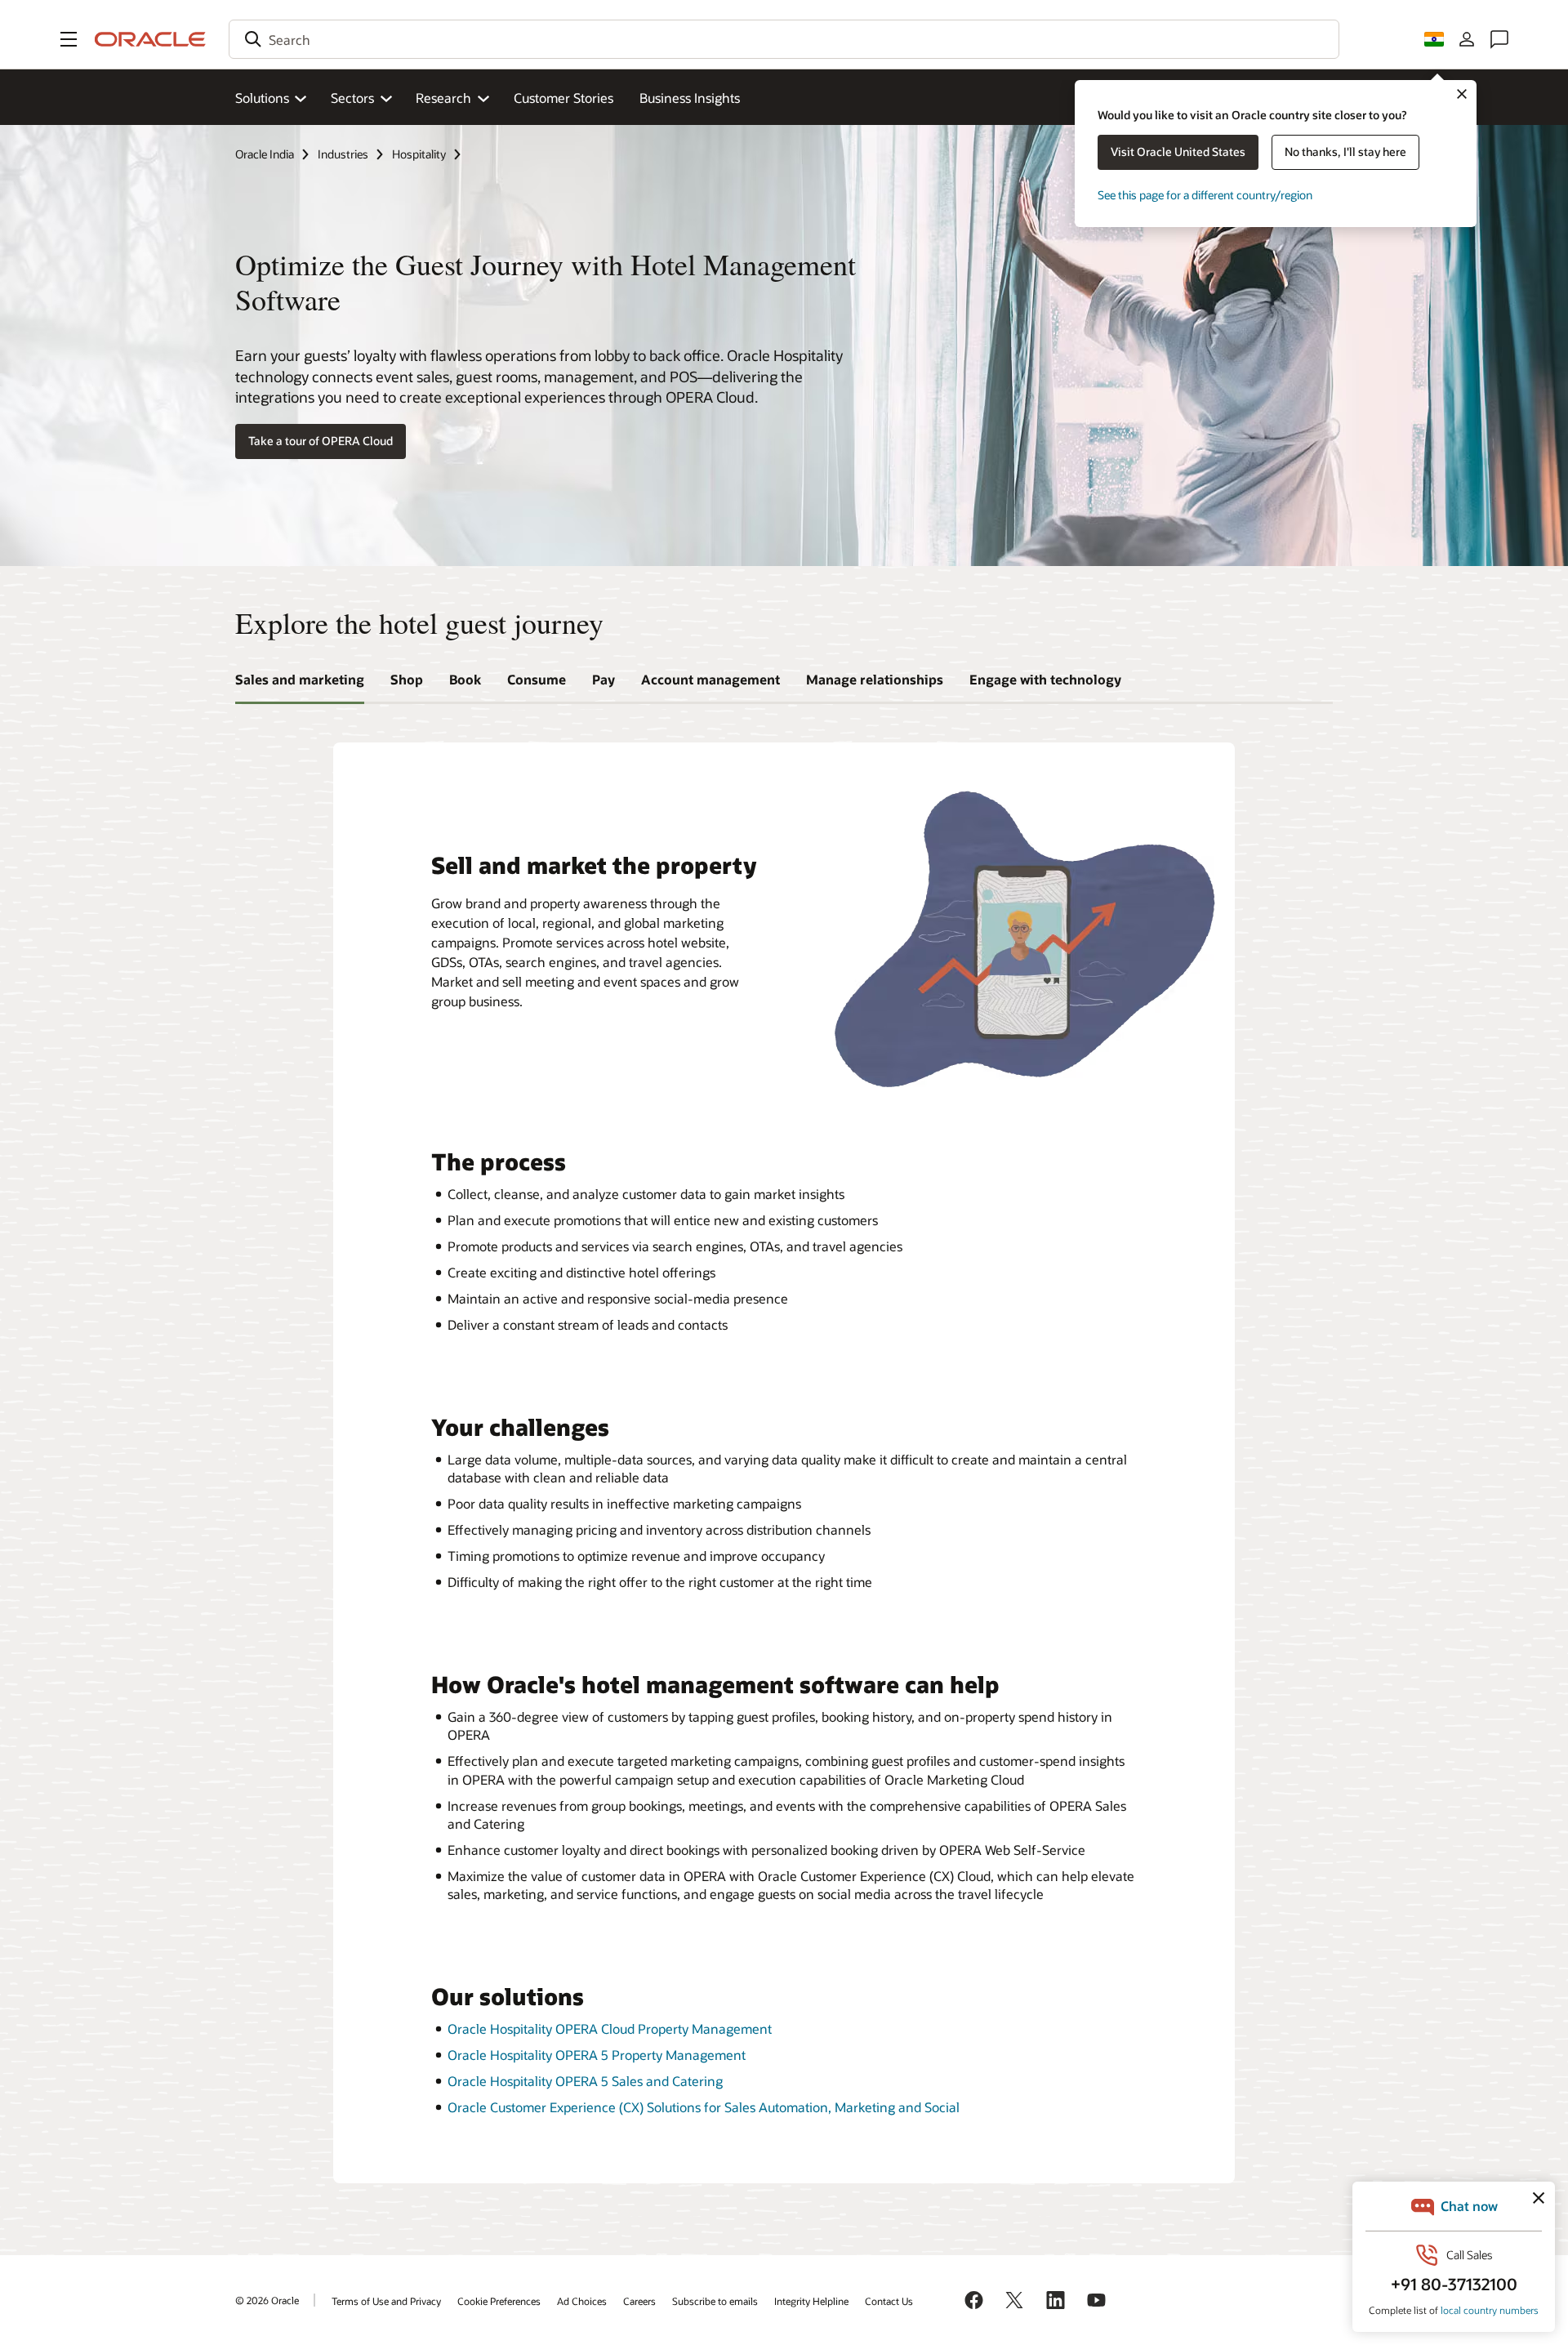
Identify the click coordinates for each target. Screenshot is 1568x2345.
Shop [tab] (407, 679)
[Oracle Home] (150, 39)
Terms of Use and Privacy (386, 2301)
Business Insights (690, 98)
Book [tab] (465, 679)
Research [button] (443, 98)
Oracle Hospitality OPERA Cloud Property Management (610, 2028)
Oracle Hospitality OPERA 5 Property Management (597, 2055)
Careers (639, 2301)
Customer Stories (563, 98)
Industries (343, 154)
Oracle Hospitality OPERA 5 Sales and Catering (585, 2081)
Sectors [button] (352, 98)
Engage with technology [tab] (1045, 679)
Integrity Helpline (811, 2301)
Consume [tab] (537, 679)
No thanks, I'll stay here (1345, 152)
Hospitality (419, 154)
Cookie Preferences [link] (499, 2301)
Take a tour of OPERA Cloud (321, 441)
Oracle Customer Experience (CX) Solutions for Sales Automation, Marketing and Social (704, 2107)
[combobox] (784, 39)
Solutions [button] (262, 98)
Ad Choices (582, 2301)
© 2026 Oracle (267, 2300)
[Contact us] (1499, 39)
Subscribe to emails (715, 2301)
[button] (69, 39)
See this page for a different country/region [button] (1205, 195)
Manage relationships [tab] (875, 679)
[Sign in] (1467, 39)
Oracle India (265, 154)
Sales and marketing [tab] (300, 679)
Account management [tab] (710, 679)
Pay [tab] (604, 679)
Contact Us (889, 2301)
